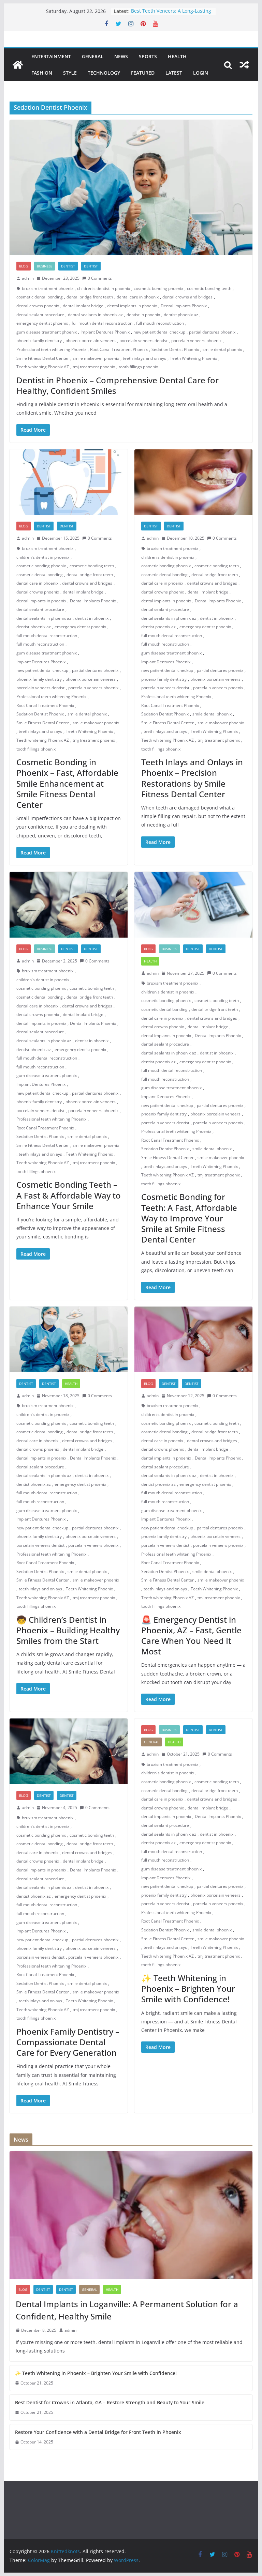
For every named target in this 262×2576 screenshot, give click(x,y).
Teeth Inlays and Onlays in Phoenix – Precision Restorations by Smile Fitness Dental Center (192, 778)
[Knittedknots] (18, 65)
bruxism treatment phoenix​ (48, 288)
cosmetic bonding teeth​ (209, 288)
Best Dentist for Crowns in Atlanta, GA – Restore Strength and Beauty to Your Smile (110, 2402)
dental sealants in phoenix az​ (95, 315)
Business (45, 266)
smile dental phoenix (222, 349)
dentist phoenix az (181, 315)
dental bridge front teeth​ (90, 297)
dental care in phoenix (138, 297)
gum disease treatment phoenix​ (47, 332)
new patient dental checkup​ (159, 332)
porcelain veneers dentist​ (143, 341)
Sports (148, 56)
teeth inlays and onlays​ (144, 358)
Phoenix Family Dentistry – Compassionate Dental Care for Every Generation (68, 2042)
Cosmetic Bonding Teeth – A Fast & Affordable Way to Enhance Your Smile (69, 1195)
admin (28, 278)
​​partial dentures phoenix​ (212, 332)
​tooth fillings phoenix (138, 367)
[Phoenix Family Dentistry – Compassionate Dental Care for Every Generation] (69, 1751)
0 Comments (100, 278)
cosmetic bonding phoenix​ (158, 288)
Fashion (42, 73)
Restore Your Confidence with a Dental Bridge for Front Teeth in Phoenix (98, 2432)
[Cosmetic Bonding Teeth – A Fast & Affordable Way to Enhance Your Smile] (69, 905)
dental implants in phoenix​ (132, 306)
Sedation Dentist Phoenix (175, 349)
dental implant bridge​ (83, 306)
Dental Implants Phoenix (184, 306)
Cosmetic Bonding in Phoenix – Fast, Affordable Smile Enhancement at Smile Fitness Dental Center (67, 783)
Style (70, 73)
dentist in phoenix (143, 315)
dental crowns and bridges (187, 297)
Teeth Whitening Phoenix (193, 358)
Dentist (68, 266)
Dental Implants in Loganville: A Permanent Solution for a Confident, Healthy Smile (127, 2310)
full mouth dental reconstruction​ (102, 323)
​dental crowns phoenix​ (38, 306)
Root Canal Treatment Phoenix (119, 349)
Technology (104, 73)
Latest (174, 73)
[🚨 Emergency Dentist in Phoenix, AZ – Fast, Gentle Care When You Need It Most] (193, 1339)
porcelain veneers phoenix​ (196, 341)
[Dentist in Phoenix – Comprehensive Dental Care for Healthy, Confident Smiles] (131, 188)
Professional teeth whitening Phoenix (51, 349)
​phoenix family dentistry (39, 341)
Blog (24, 266)
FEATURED (143, 73)
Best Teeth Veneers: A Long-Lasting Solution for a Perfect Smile (171, 14)
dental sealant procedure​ (40, 315)
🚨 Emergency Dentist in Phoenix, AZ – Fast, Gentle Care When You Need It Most (191, 1636)
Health (177, 56)
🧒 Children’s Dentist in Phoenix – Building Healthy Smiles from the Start (68, 1630)
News (121, 56)
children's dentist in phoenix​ (104, 288)
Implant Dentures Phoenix (105, 332)
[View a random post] (244, 65)
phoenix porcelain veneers (91, 341)
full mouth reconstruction (160, 323)
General (93, 56)
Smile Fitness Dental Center (43, 358)
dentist (91, 266)
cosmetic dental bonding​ (40, 297)
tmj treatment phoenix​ (94, 367)
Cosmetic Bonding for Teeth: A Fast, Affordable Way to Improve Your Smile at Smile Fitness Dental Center (189, 1218)
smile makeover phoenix (96, 358)
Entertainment (51, 56)
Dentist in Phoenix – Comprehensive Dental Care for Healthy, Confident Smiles (118, 385)
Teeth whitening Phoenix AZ (43, 367)
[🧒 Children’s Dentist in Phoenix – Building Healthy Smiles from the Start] (69, 1339)
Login (201, 73)
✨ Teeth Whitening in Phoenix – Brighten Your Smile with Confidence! (188, 1988)
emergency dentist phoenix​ (42, 323)
